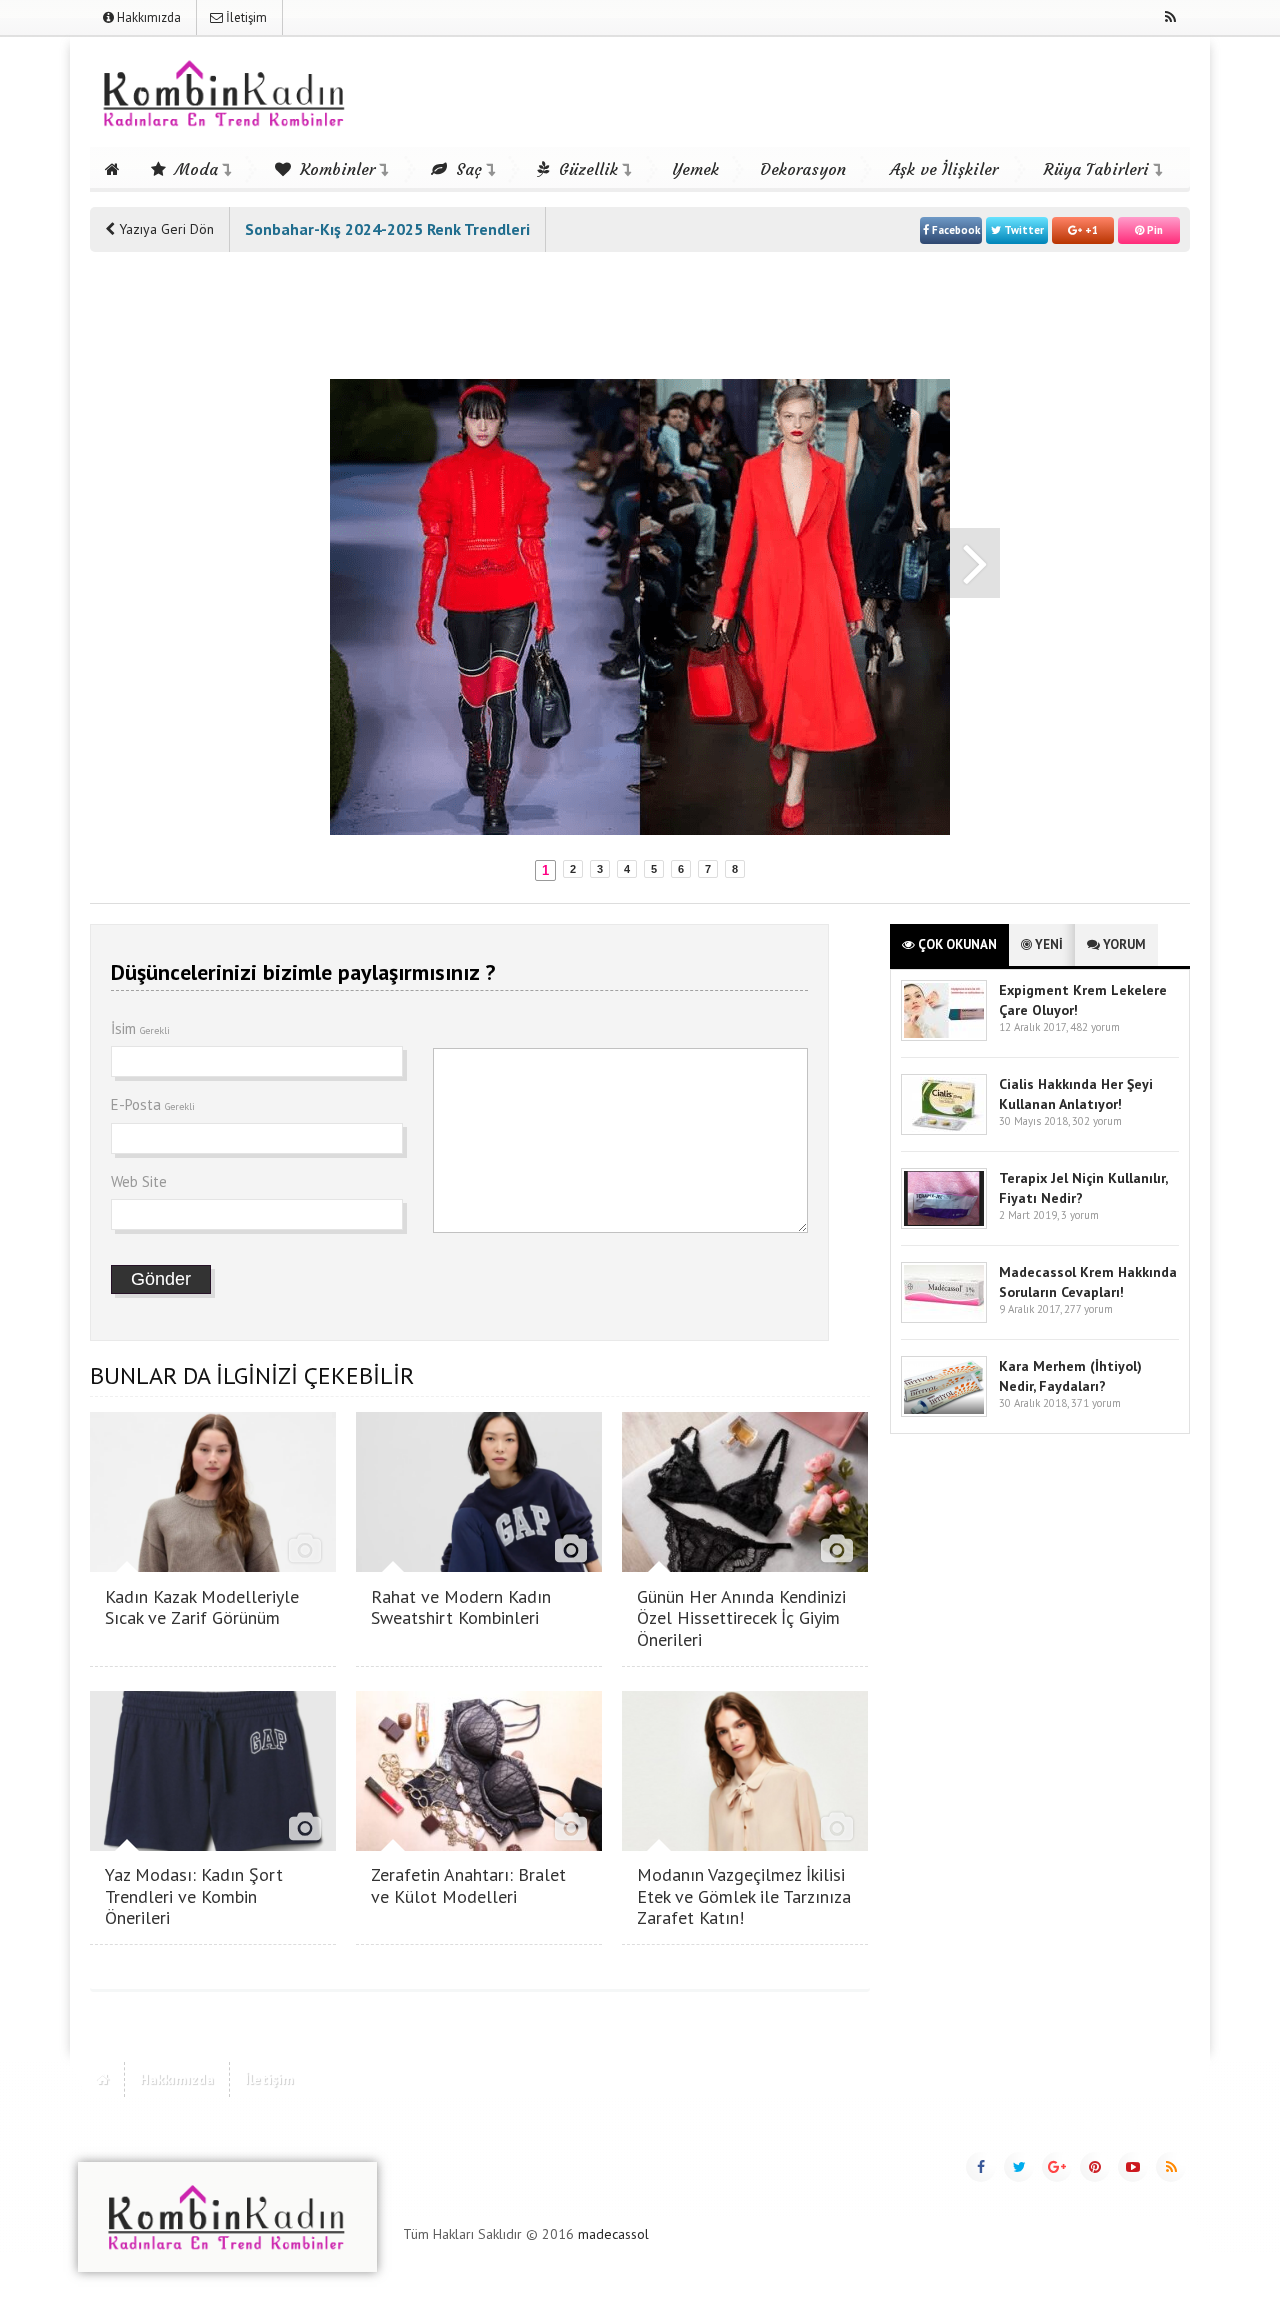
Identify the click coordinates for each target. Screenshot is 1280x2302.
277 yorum (1088, 1309)
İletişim (245, 17)
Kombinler (335, 169)
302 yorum (1097, 1121)
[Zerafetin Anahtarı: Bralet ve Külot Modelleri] (479, 1845)
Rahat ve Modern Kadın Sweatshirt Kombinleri (461, 1607)
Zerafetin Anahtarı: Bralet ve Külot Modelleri (468, 1885)
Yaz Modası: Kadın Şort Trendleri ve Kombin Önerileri (194, 1896)
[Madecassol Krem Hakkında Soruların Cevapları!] (944, 1318)
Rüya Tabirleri (1096, 169)
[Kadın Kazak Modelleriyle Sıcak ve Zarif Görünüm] (213, 1566)
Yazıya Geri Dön (164, 229)
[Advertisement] (170, 572)
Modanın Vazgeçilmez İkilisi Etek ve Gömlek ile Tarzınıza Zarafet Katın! (744, 1896)
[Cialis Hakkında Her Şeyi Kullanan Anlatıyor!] (944, 1130)
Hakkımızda (147, 17)
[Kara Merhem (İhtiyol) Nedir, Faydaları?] (944, 1412)
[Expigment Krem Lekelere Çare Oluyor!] (944, 1036)
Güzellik (586, 169)
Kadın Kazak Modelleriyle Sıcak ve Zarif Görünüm (202, 1607)
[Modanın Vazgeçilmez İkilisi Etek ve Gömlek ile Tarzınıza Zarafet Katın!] (745, 1845)
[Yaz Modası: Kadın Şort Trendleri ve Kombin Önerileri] (213, 1845)
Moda (194, 169)
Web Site (139, 1181)
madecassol (613, 2234)
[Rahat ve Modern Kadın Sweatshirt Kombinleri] (479, 1566)
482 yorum (1095, 1027)
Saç (466, 169)
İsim (140, 1028)
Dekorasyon (803, 169)
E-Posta (153, 1104)
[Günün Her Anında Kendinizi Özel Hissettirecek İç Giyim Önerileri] (745, 1566)
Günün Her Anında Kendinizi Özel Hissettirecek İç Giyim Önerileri (741, 1618)
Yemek (695, 169)
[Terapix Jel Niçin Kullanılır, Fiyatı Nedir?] (944, 1224)
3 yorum (1080, 1215)
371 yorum (1096, 1403)
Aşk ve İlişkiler (944, 169)
